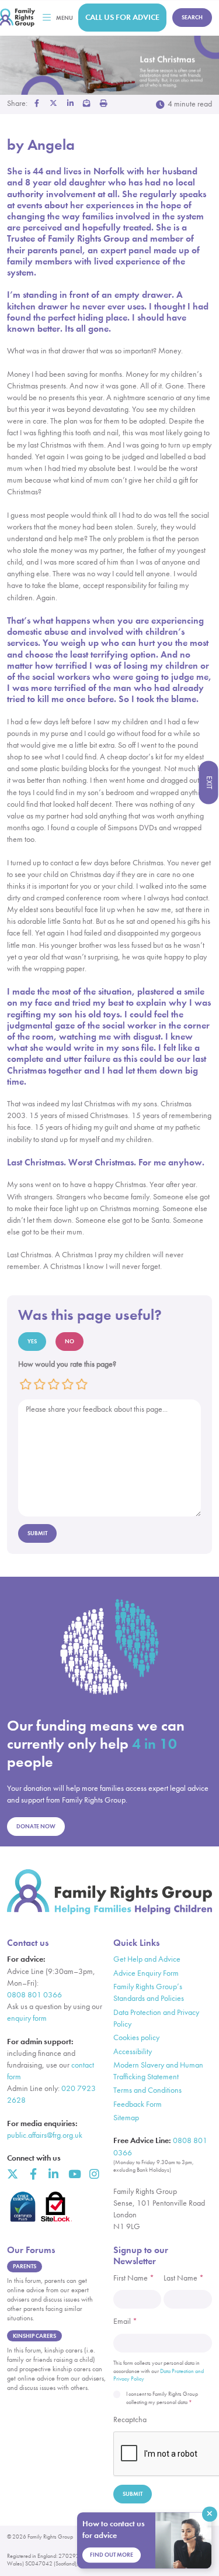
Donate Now (36, 1826)
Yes (32, 1341)
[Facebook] (33, 2174)
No (69, 1341)
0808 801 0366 (34, 1995)
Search (192, 17)
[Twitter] (13, 2174)
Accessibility (133, 2051)
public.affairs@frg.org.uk (45, 2135)
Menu (65, 18)
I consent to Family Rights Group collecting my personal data (162, 2398)
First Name (134, 2278)
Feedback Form (138, 2104)
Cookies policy (136, 2037)
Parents (25, 2266)
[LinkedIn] (53, 2174)
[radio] (26, 1384)
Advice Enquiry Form (146, 1973)
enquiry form (27, 2018)
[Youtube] (74, 2174)
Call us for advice (122, 17)
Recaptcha (130, 2419)
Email (125, 2321)
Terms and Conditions (147, 2090)
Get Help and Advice (147, 1959)
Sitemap (126, 2118)
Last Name (184, 2278)
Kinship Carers (34, 2336)
